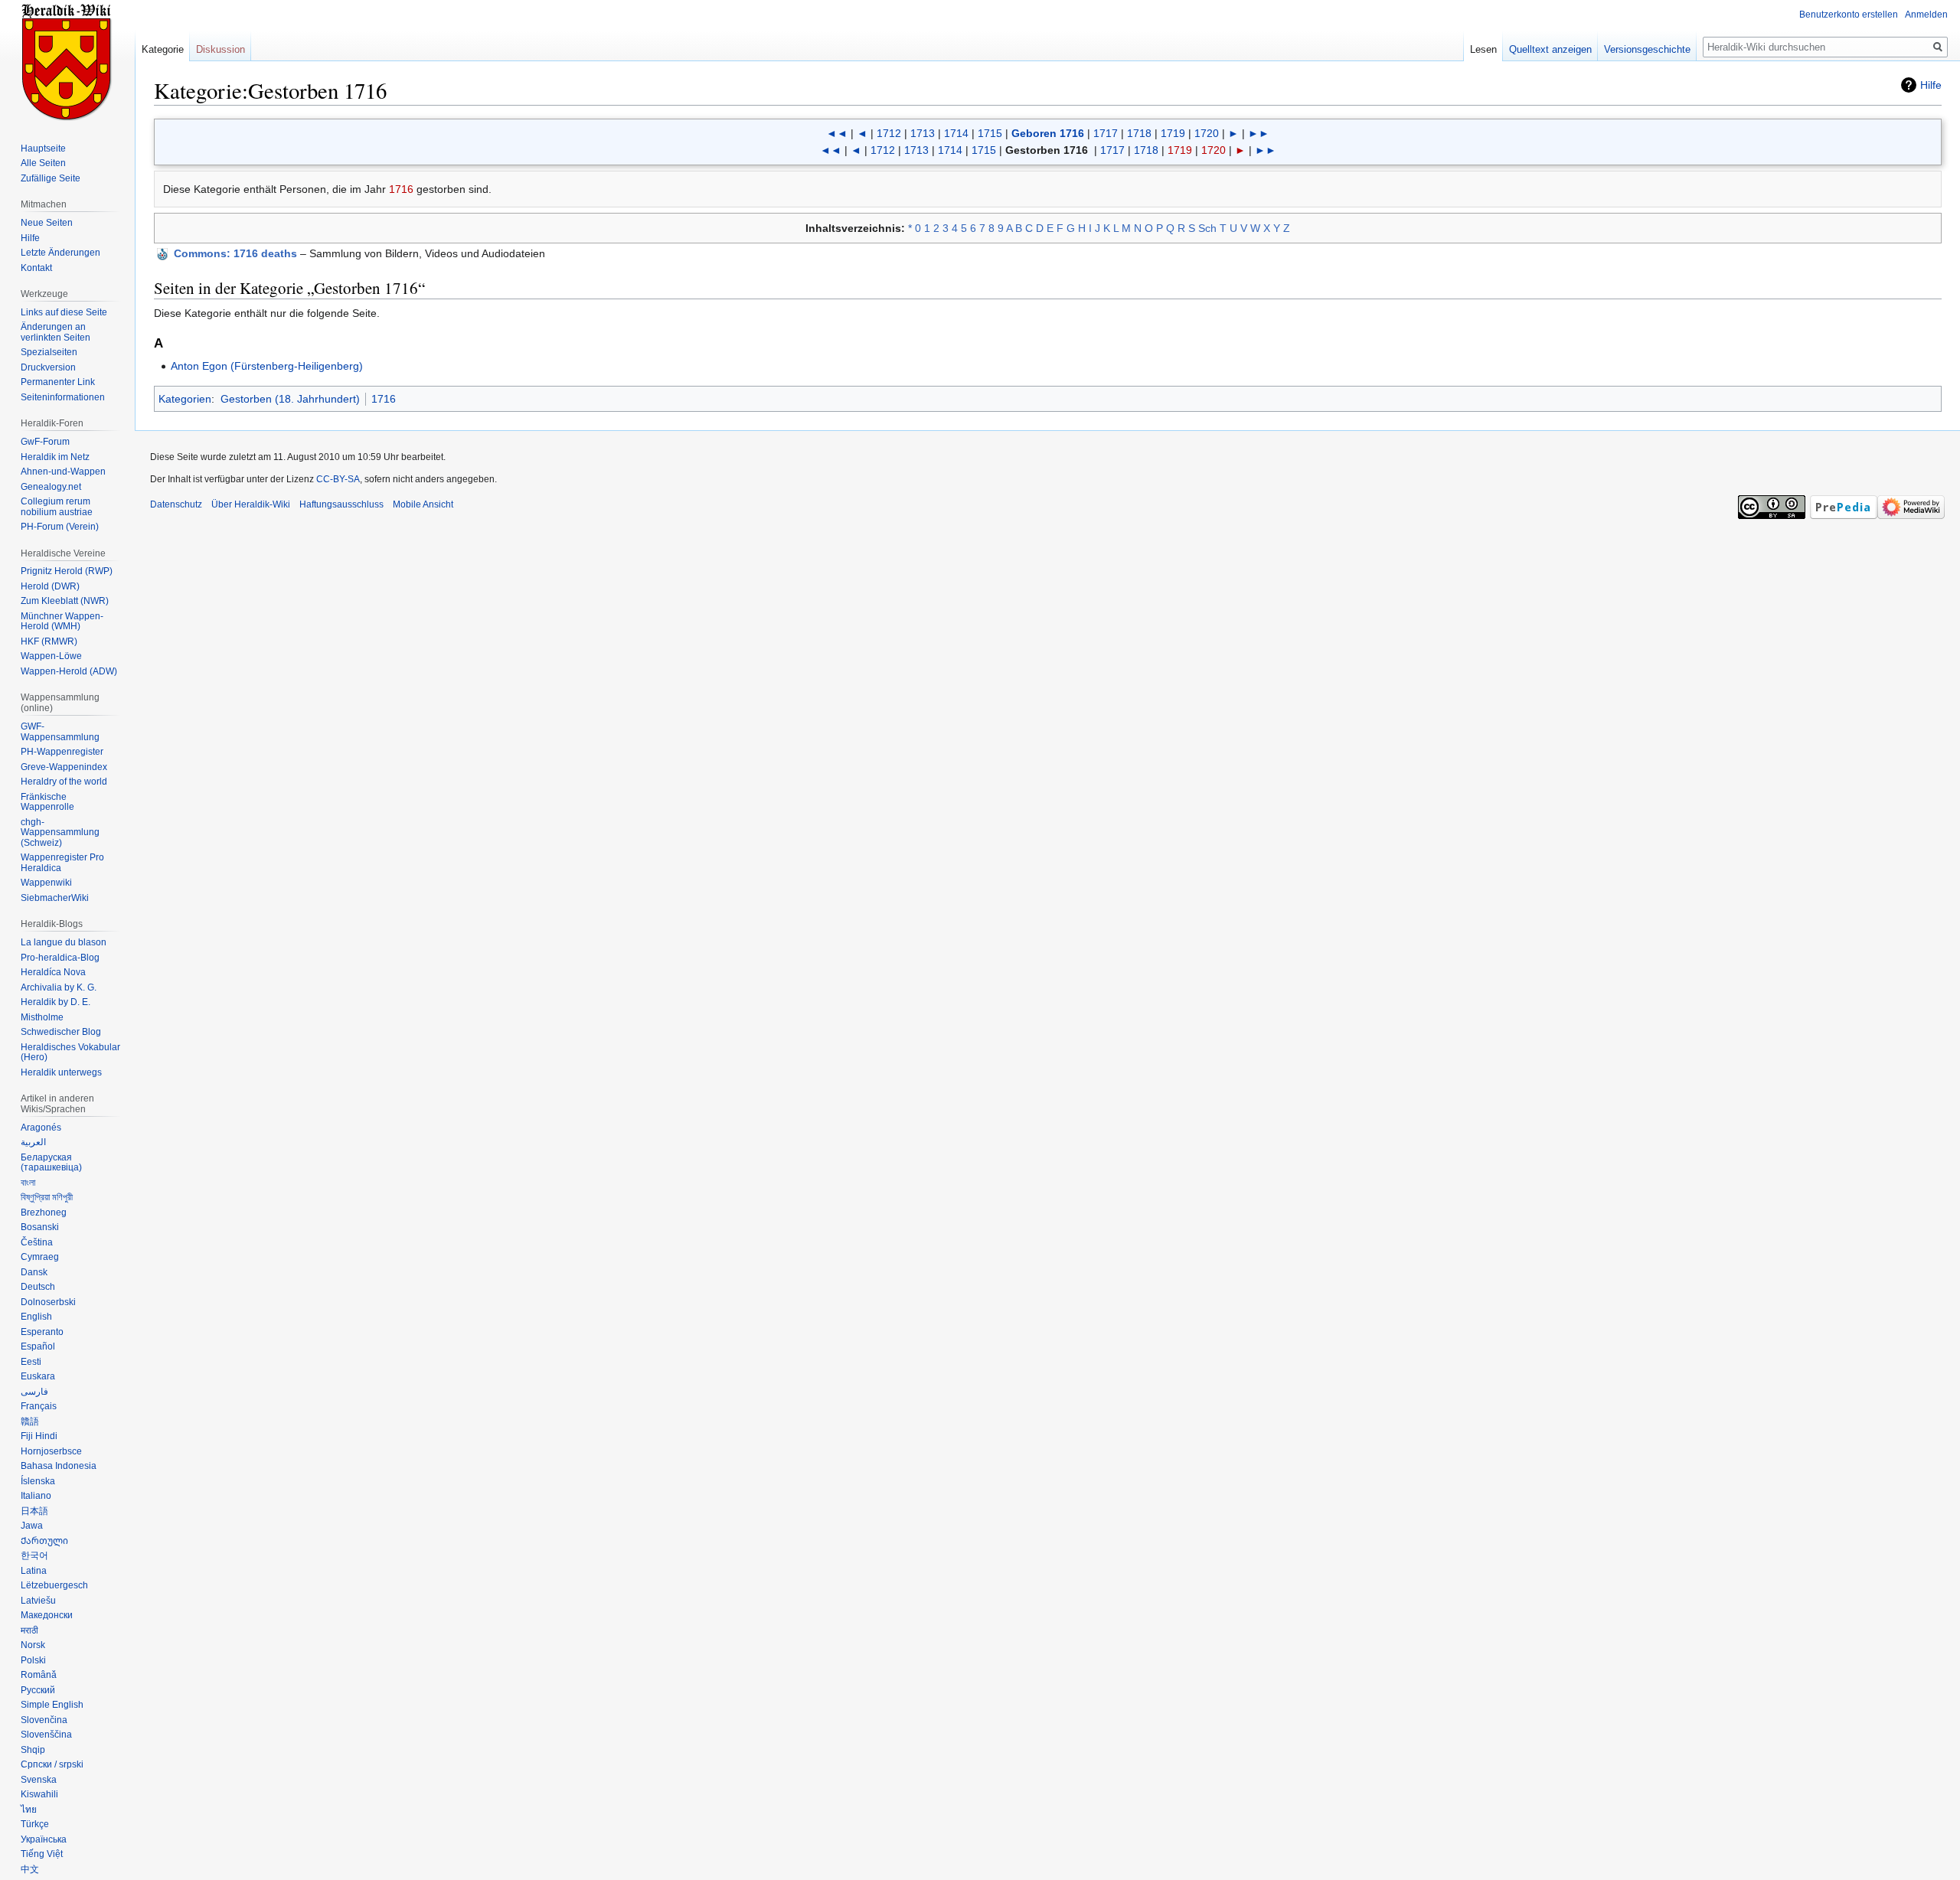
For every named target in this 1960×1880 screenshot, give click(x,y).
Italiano (36, 1496)
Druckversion (48, 367)
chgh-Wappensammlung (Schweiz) (60, 832)
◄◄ (837, 133)
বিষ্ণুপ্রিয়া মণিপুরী (47, 1197)
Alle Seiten (43, 163)
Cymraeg (40, 1257)
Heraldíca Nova (53, 972)
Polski (33, 1660)
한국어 (34, 1555)
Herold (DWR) (50, 586)
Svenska (39, 1780)
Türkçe (35, 1824)
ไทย (29, 1810)
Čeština (37, 1242)
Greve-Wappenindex (64, 767)
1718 (1139, 133)
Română (39, 1675)
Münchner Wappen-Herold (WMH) (62, 622)
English (36, 1317)
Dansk (34, 1272)
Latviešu (38, 1601)
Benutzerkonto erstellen (1849, 15)
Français (39, 1406)
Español (38, 1346)
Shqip (33, 1750)
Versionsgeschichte (1647, 49)
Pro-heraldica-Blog (60, 958)
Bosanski (40, 1227)
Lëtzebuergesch (54, 1585)
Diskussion (220, 49)
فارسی (34, 1392)
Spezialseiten (49, 352)
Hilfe (1931, 85)
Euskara (38, 1376)
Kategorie (163, 49)
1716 (401, 189)
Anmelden (1926, 15)
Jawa (32, 1526)
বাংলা (28, 1183)
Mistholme (42, 1017)
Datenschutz (176, 504)
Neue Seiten (47, 223)
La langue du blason (64, 942)
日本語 (34, 1511)
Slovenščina (46, 1735)
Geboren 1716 (1048, 133)
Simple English (52, 1705)
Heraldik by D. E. (56, 1002)
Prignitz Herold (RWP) (67, 571)
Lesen (1483, 49)
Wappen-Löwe (51, 656)
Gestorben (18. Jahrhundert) (290, 399)
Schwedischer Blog (61, 1032)
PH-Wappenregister (62, 752)
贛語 (30, 1421)
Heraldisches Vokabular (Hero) (70, 1053)
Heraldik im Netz (55, 457)
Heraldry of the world (64, 782)
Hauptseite (43, 149)
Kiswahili (39, 1794)
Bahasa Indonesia (59, 1466)
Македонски (47, 1615)
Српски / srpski (52, 1764)
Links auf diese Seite (64, 312)
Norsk (33, 1645)
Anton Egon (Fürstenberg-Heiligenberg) (267, 366)
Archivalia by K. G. (59, 987)
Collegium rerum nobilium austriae (57, 507)
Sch (1207, 228)
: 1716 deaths (235, 253)
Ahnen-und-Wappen (63, 472)
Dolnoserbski (48, 1302)
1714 (956, 133)
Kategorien (185, 399)
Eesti (31, 1362)
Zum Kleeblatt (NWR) (65, 601)
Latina (34, 1571)
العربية (33, 1142)
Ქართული (44, 1541)
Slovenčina (44, 1720)
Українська (44, 1839)
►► (1259, 133)
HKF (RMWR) (49, 641)
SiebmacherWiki (55, 898)
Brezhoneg (44, 1213)
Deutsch (38, 1287)
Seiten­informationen (63, 397)
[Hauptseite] (67, 61)
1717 (1106, 133)
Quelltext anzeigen (1550, 49)
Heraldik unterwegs (61, 1072)
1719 (1173, 133)
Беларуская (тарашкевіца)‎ (51, 1163)
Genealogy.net (51, 487)
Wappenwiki (46, 883)
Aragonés (41, 1128)
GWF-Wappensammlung (60, 732)
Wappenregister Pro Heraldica (62, 863)
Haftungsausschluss (341, 504)
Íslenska (38, 1481)
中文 (30, 1869)
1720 (1207, 133)
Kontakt (36, 268)
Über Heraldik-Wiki (251, 504)
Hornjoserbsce (51, 1451)
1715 (990, 133)
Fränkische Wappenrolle (47, 802)
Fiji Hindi (39, 1436)
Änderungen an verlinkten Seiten (56, 332)
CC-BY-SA (338, 479)
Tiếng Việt (42, 1854)
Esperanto (42, 1332)
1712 (889, 133)
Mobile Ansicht (423, 504)
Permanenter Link (58, 382)
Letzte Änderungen (60, 253)
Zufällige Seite (51, 178)
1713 (923, 133)
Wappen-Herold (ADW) (69, 671)
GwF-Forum (45, 442)
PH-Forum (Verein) (60, 527)
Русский (38, 1690)
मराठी (29, 1630)
